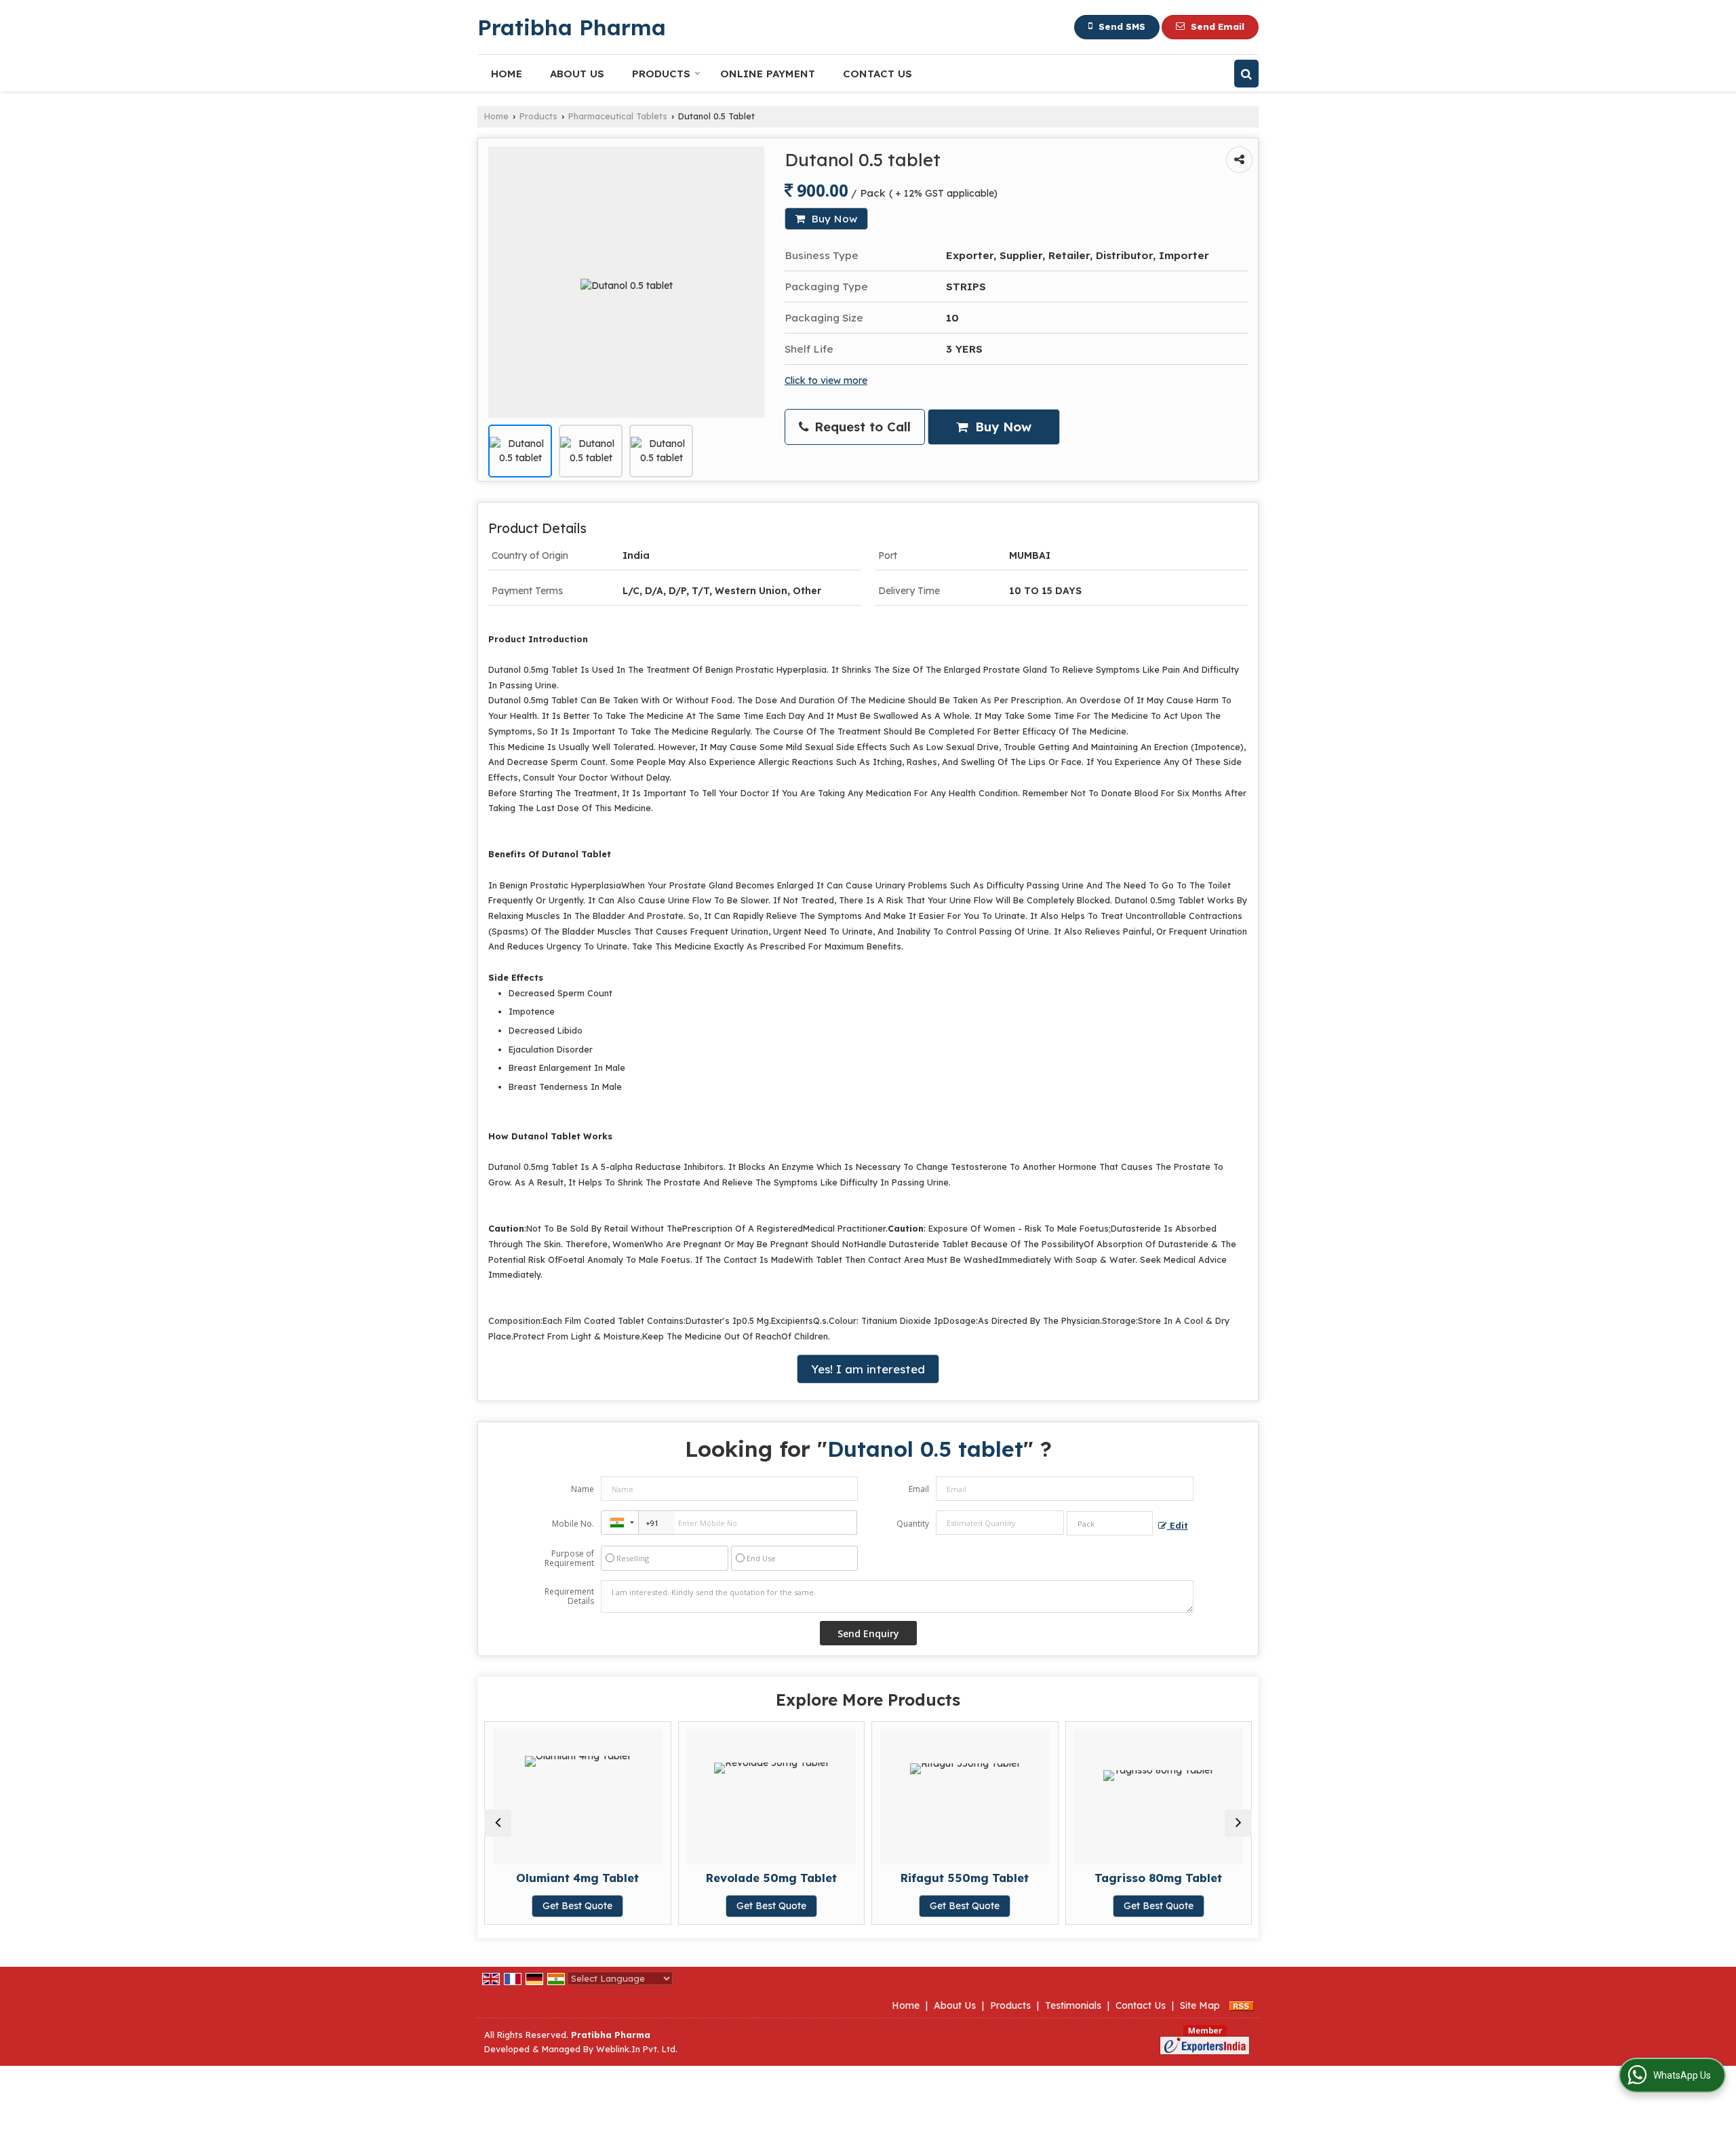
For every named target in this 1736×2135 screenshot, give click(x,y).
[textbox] (1110, 1523)
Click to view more (826, 380)
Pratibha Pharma (572, 27)
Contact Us (877, 74)
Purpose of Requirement (569, 1559)
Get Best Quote (606, 1906)
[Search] (1246, 74)
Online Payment (768, 74)
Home (507, 74)
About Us (577, 74)
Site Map (1200, 2005)
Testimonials (1073, 2005)
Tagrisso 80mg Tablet (993, 1878)
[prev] (498, 1823)
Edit (1178, 1525)
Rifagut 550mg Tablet (799, 1878)
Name (583, 1489)
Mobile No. (573, 1524)
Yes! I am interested (868, 1369)
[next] (1238, 1823)
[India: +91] (620, 1523)
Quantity (913, 1524)
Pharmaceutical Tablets (618, 116)
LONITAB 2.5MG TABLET (1187, 1878)
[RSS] (1242, 2005)
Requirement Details (569, 1597)
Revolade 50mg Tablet (606, 1878)
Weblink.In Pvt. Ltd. (637, 2049)
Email (919, 1489)
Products (661, 74)
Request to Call (861, 427)
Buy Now (833, 219)
